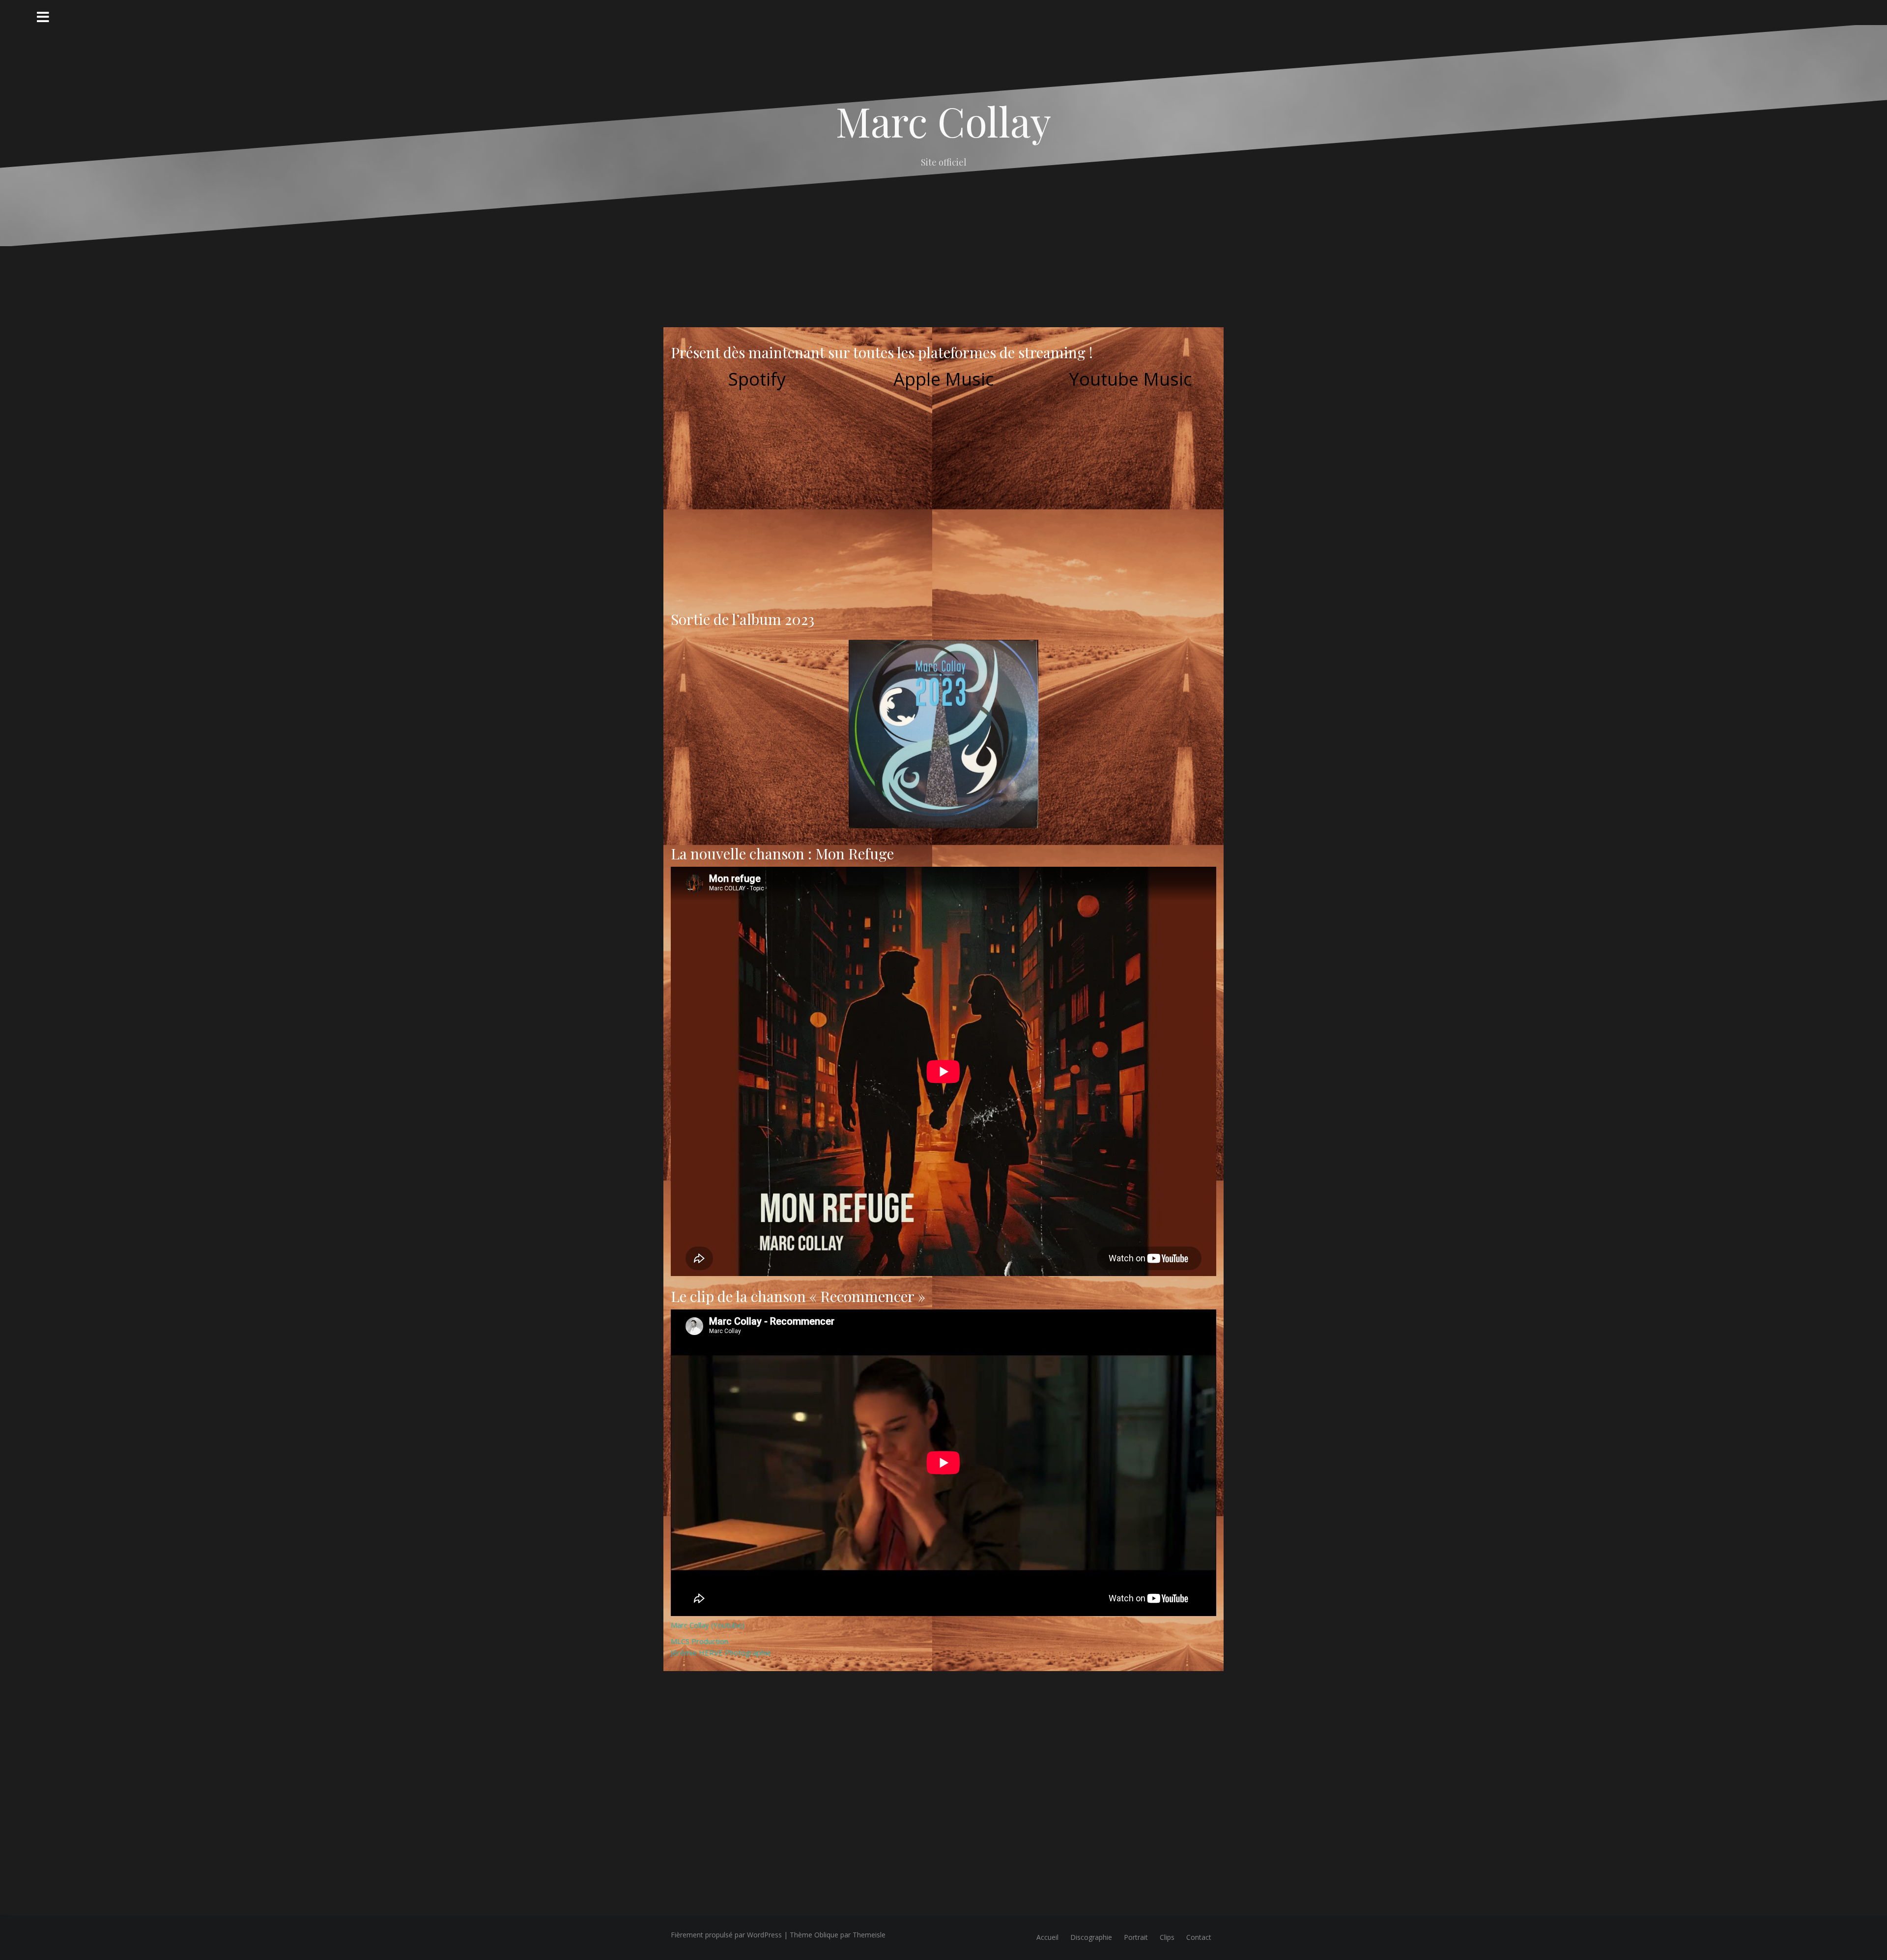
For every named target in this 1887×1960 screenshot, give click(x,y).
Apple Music (943, 379)
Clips (1167, 1937)
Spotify (757, 379)
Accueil (1047, 1937)
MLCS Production (700, 1641)
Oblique (826, 1935)
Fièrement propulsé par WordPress (726, 1935)
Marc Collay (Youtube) (708, 1625)
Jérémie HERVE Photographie (721, 1652)
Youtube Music (1130, 379)
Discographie (1091, 1937)
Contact (1199, 1937)
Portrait (1136, 1937)
